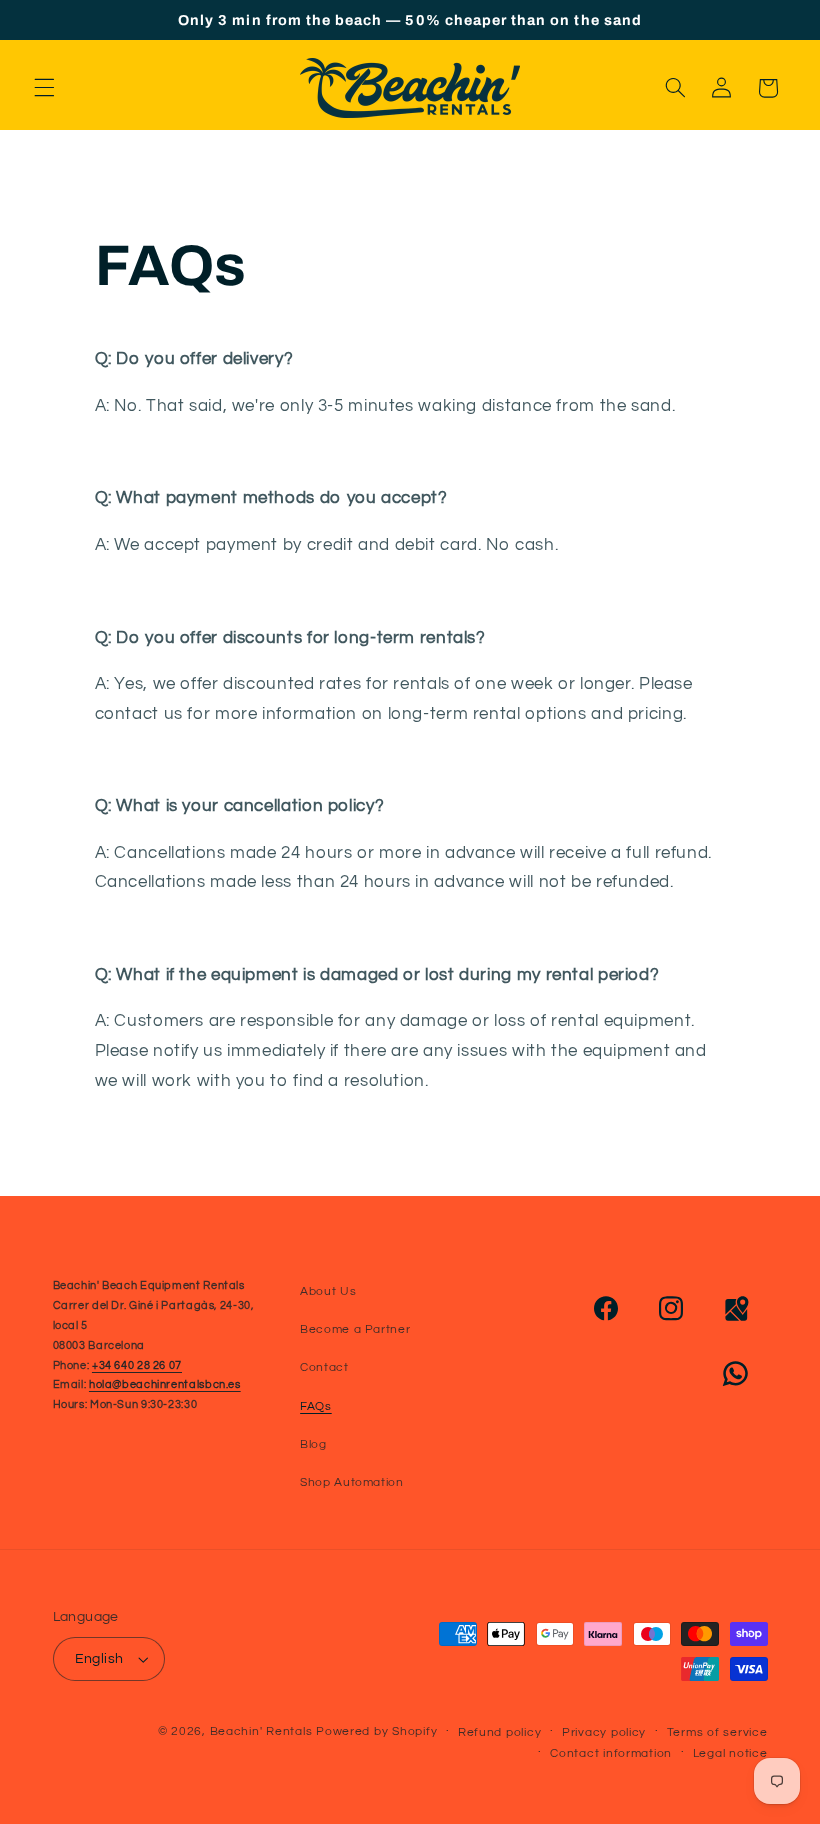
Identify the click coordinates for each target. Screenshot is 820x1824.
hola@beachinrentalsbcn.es (165, 1384)
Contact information (611, 1753)
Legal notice (730, 1753)
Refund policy (500, 1732)
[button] (44, 88)
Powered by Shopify (376, 1731)
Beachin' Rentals (261, 1731)
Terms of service (717, 1732)
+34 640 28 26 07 (137, 1365)
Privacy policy (604, 1732)
